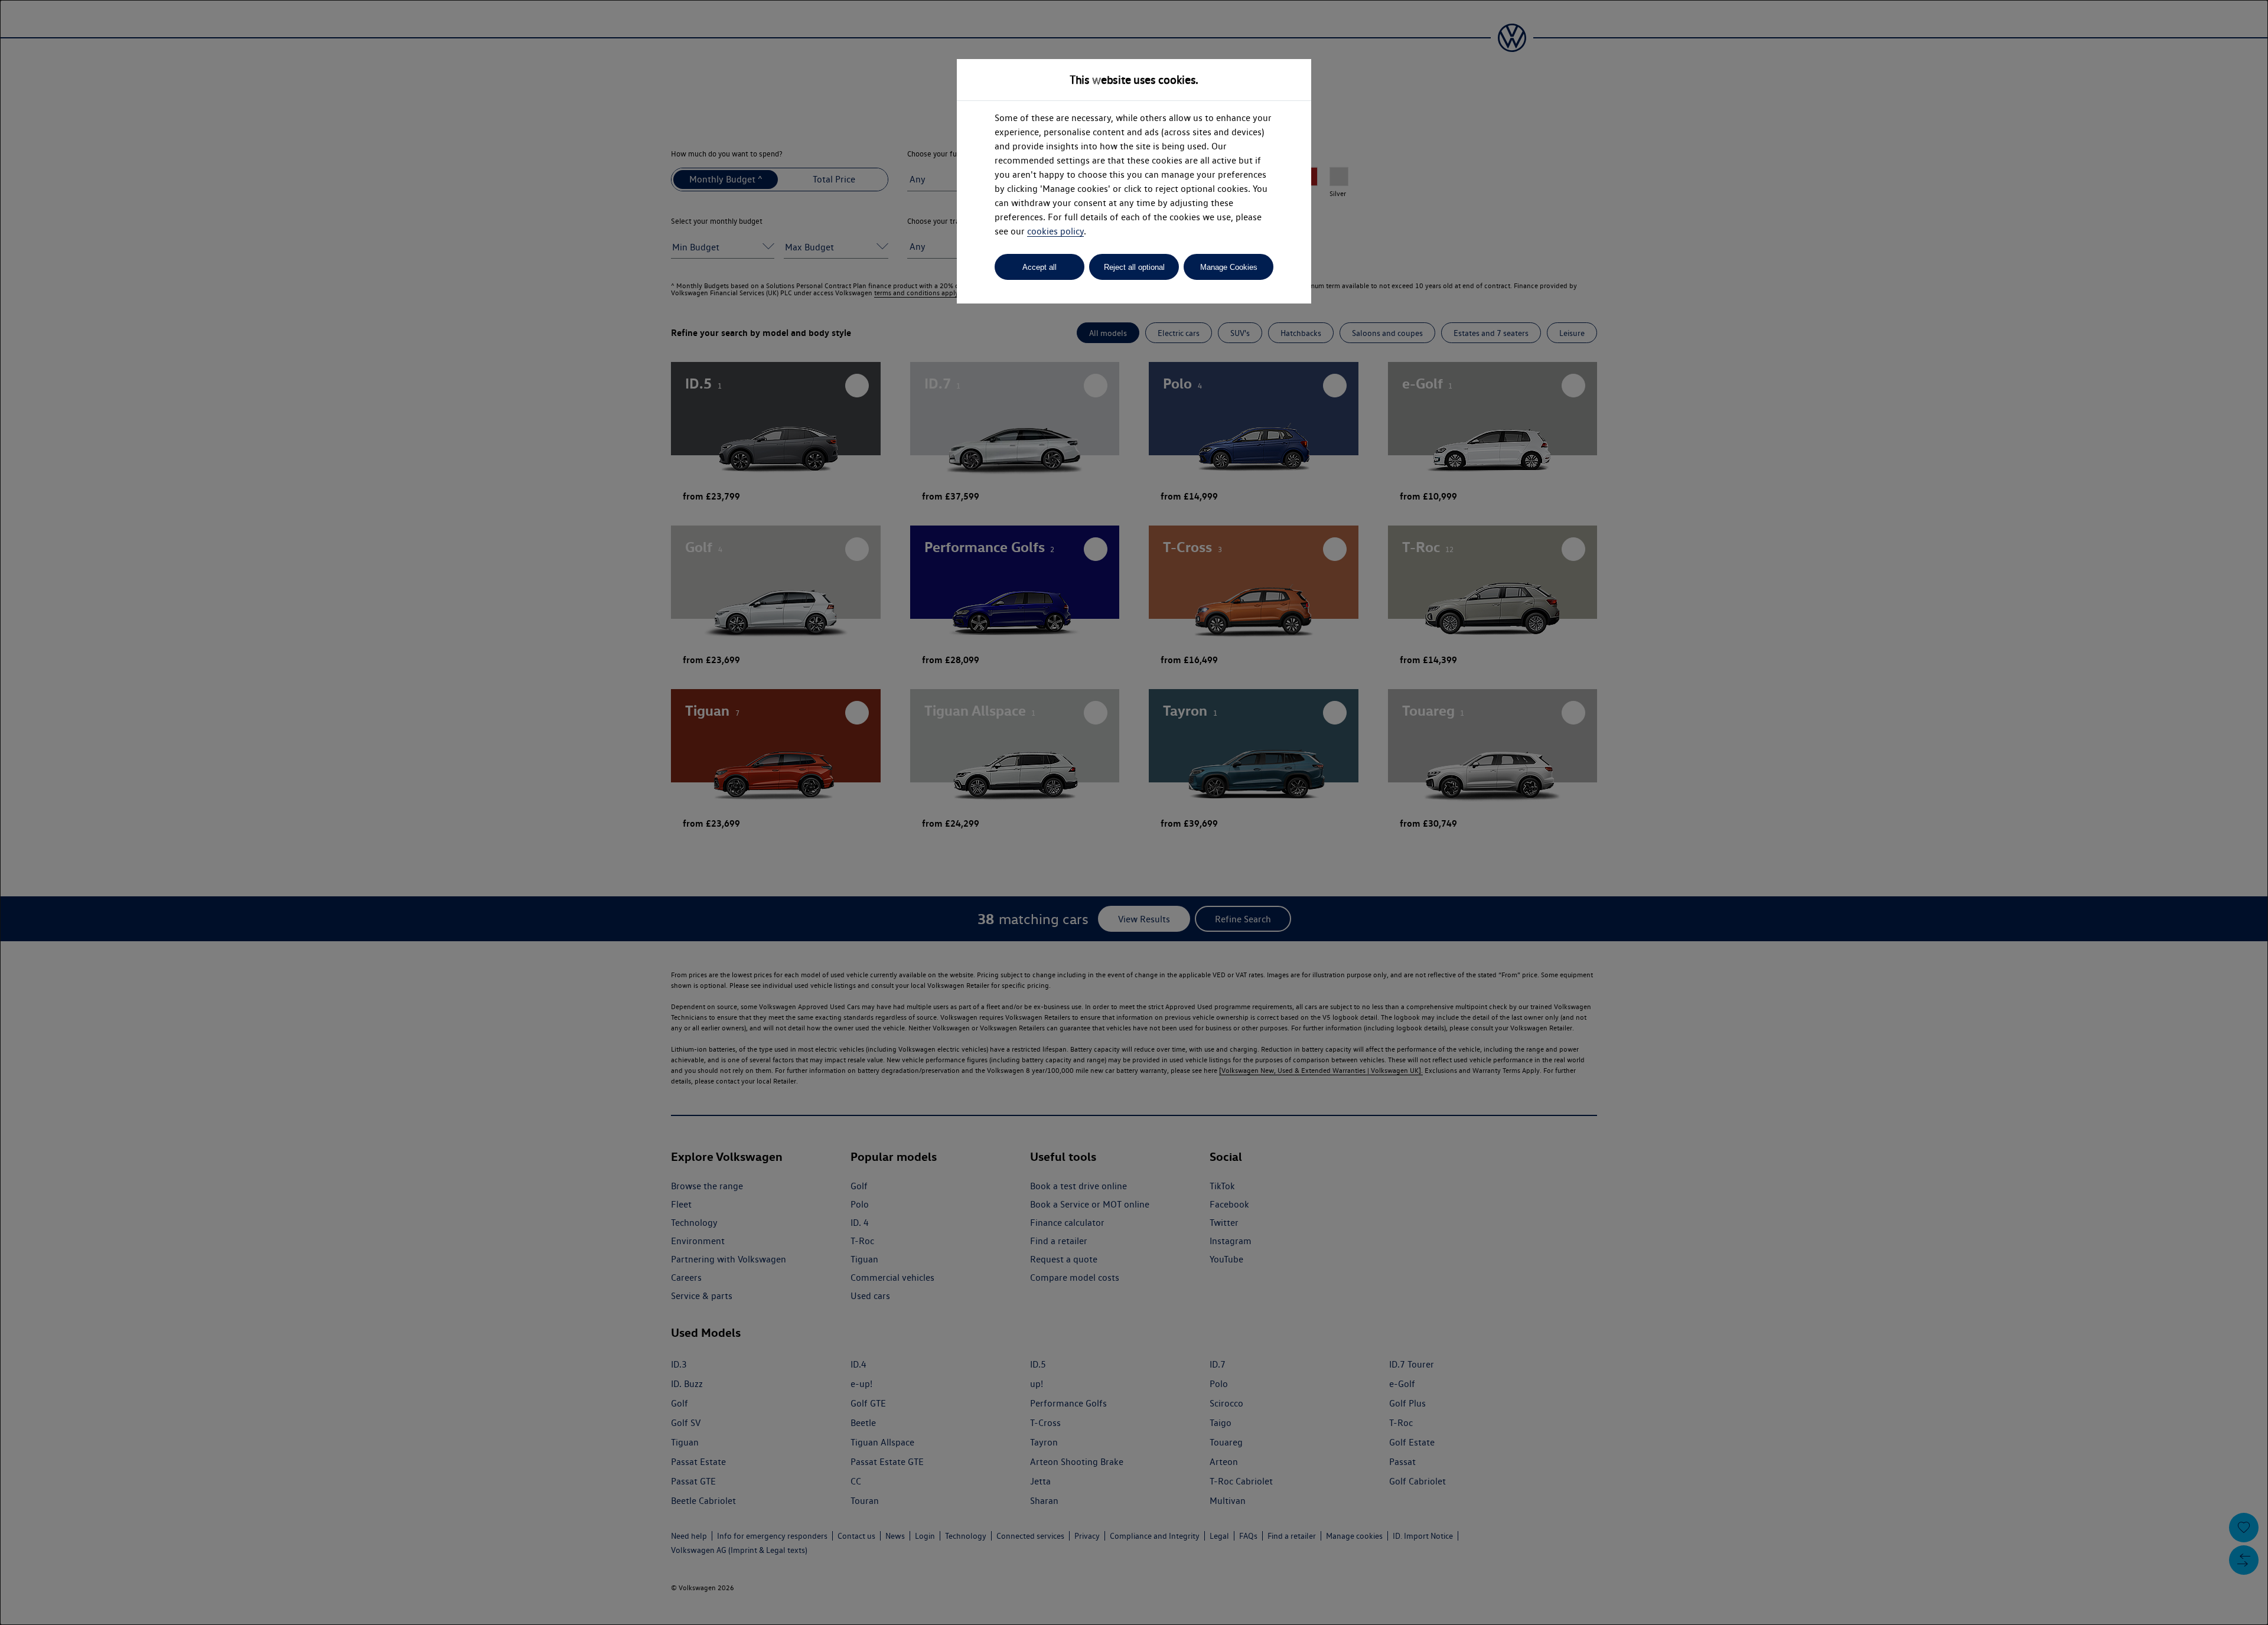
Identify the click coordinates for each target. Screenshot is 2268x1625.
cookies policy (1055, 231)
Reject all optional (1134, 267)
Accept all (1039, 267)
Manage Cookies (1229, 267)
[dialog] (1134, 812)
